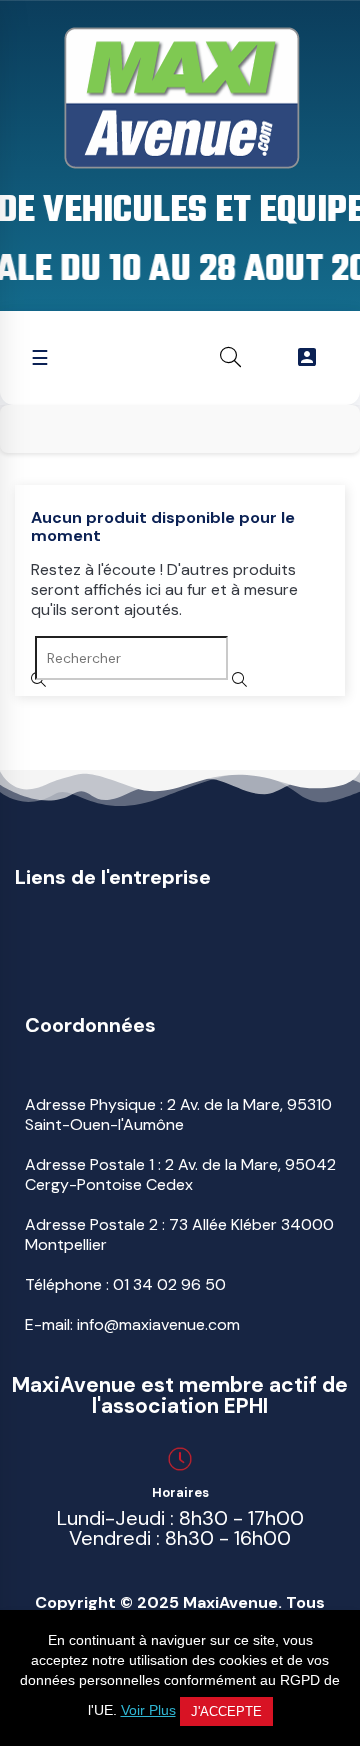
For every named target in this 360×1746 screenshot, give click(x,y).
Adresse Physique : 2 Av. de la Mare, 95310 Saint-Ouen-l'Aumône (178, 1114)
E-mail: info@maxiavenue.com (132, 1324)
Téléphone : (125, 1284)
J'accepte (226, 1711)
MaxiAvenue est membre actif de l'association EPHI (180, 1395)
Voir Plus (148, 1710)
